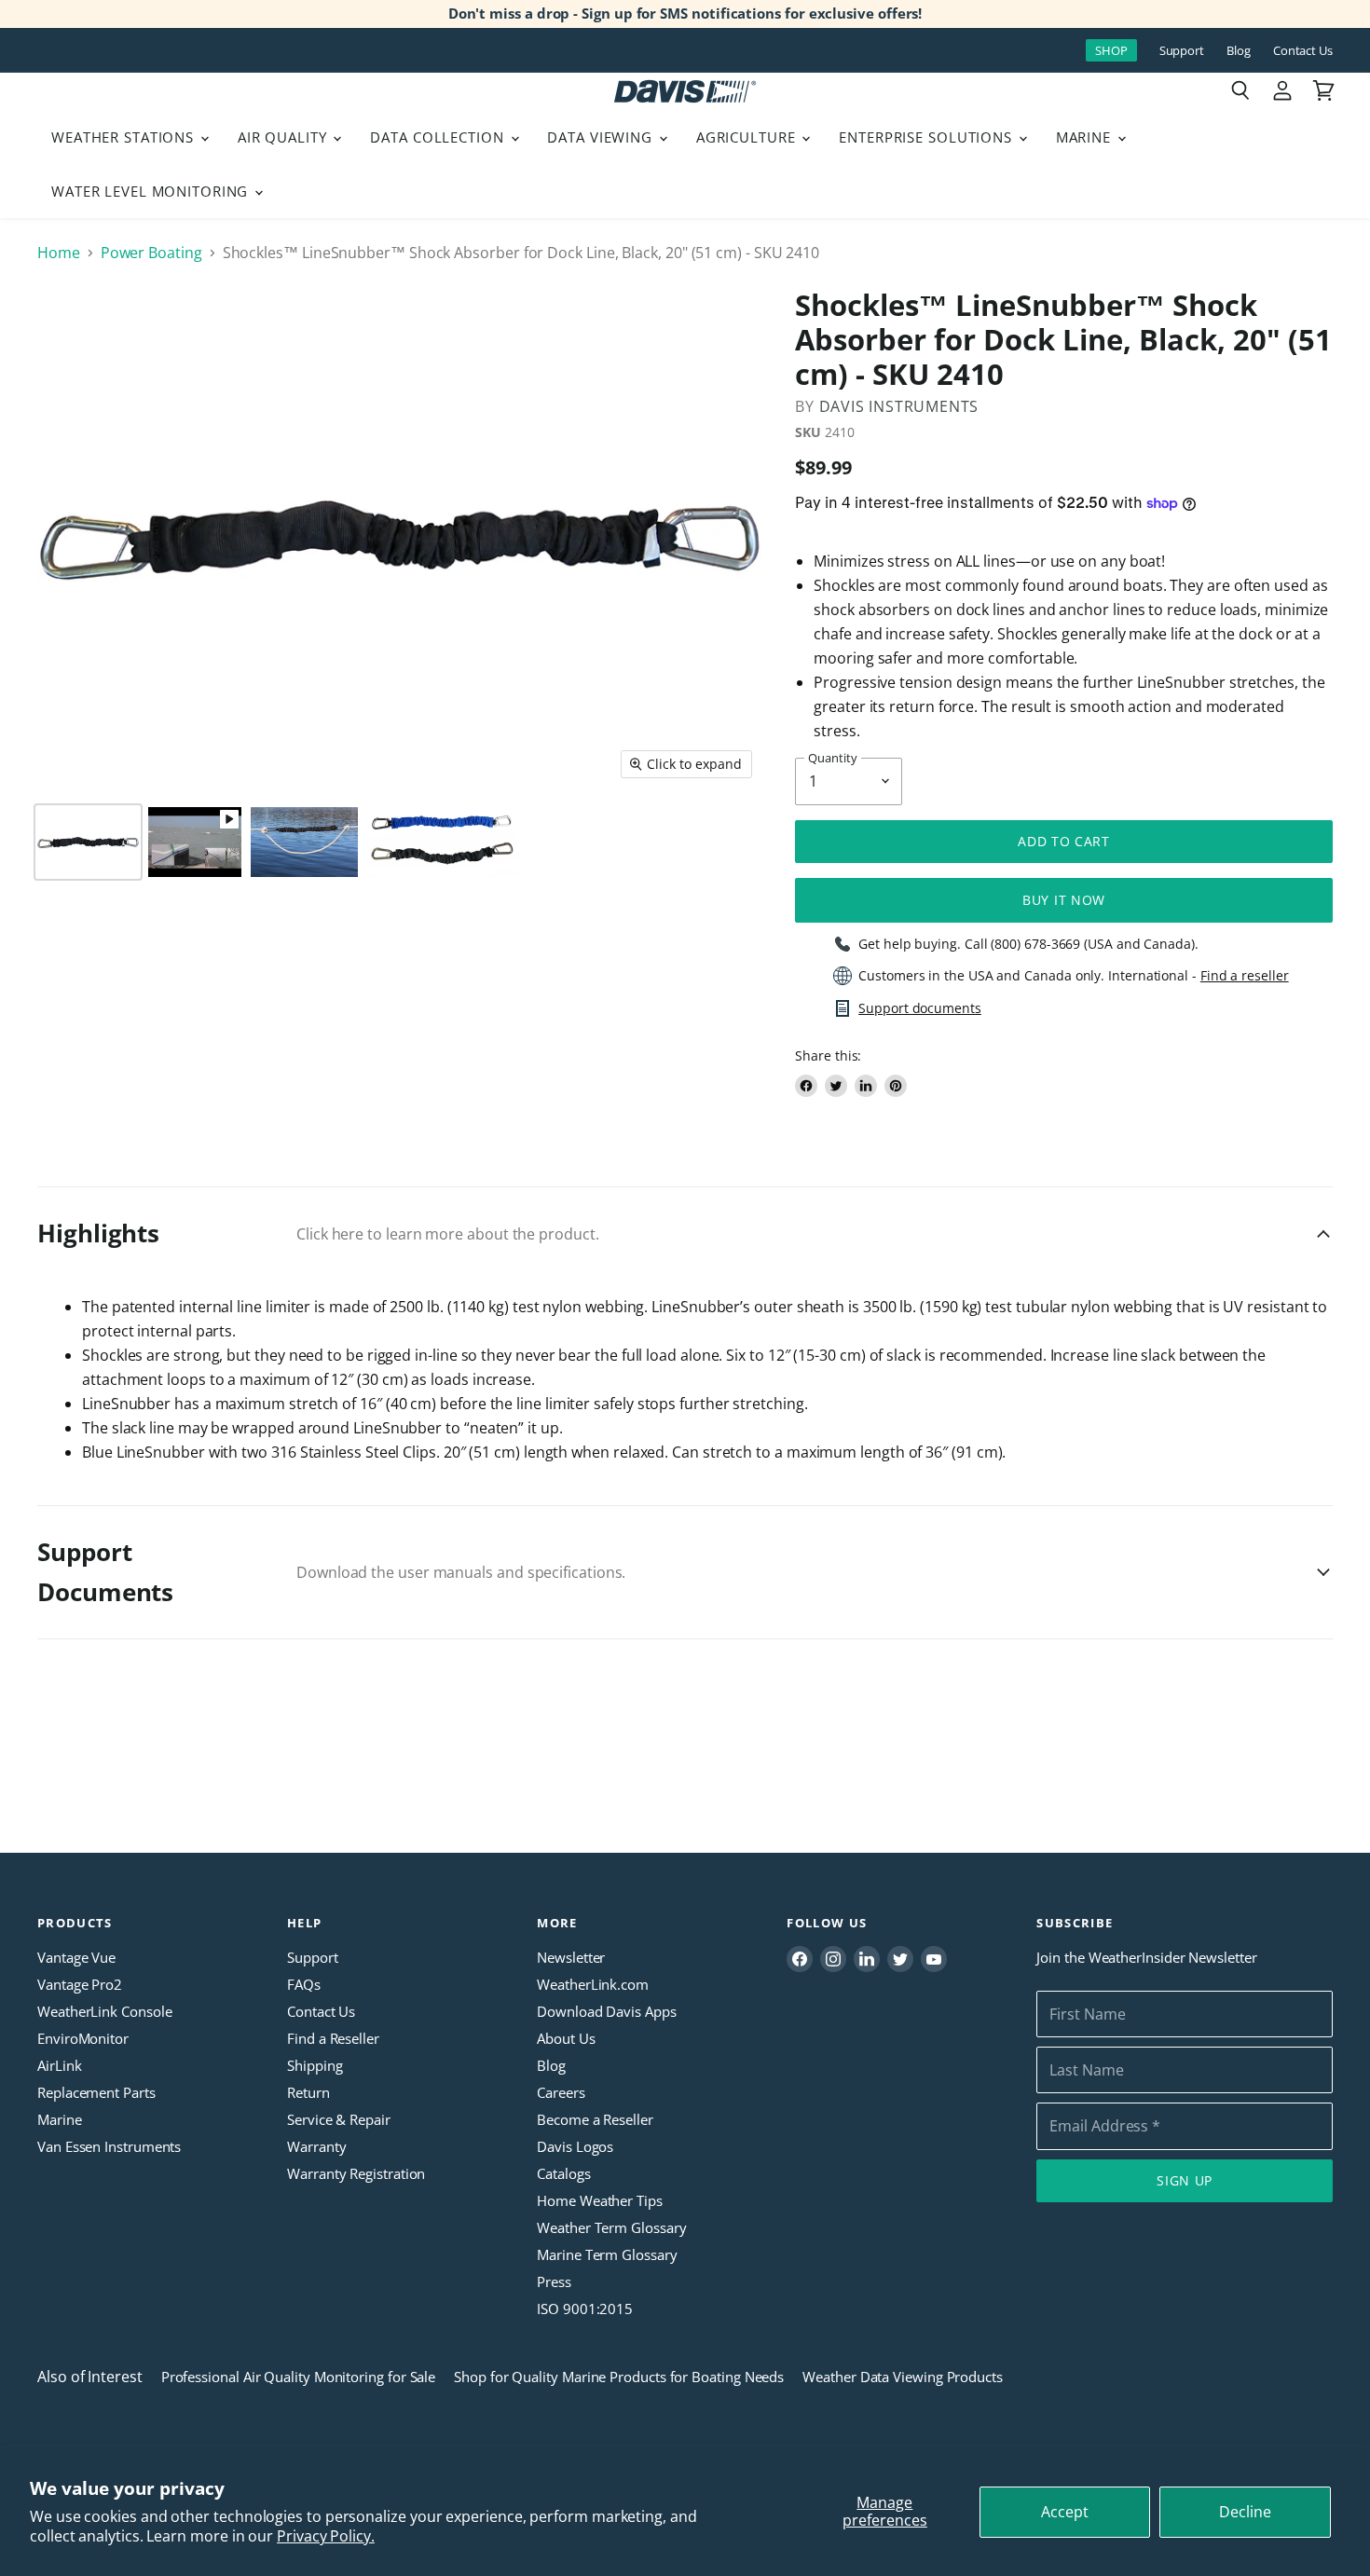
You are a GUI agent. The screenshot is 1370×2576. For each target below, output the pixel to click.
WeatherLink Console (104, 2011)
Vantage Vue (76, 1957)
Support (1182, 51)
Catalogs (563, 2173)
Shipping (315, 2065)
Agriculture (748, 137)
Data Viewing (602, 137)
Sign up (1185, 2180)
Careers (561, 2092)
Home (59, 253)
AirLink (59, 2065)
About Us (566, 2038)
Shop (1111, 50)
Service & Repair (339, 2119)
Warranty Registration (356, 2173)
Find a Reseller (333, 2038)
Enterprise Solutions (928, 137)
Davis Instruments (899, 406)
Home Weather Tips (600, 2200)
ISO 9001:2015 (585, 2309)
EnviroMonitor (83, 2038)
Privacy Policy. (326, 2536)
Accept (1065, 2512)
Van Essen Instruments (109, 2146)
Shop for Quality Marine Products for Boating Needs (619, 2377)
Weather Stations (125, 137)
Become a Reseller (595, 2119)
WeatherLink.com (593, 1984)
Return (308, 2092)
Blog (1239, 51)
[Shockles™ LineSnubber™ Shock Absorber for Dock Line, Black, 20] (88, 842)
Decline (1245, 2512)
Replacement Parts (96, 2092)
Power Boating (151, 253)
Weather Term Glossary (611, 2227)
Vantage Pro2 (80, 1984)
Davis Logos (575, 2146)
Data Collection (439, 137)
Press (554, 2281)
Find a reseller (1245, 976)
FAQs (304, 1984)
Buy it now (1064, 900)
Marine (1086, 137)
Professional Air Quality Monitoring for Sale (298, 2377)
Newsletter (571, 1957)
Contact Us (1303, 51)
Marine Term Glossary (607, 2254)
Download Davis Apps (606, 2011)
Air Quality (285, 137)
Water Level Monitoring (152, 191)
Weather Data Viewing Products (903, 2377)
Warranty (316, 2146)
